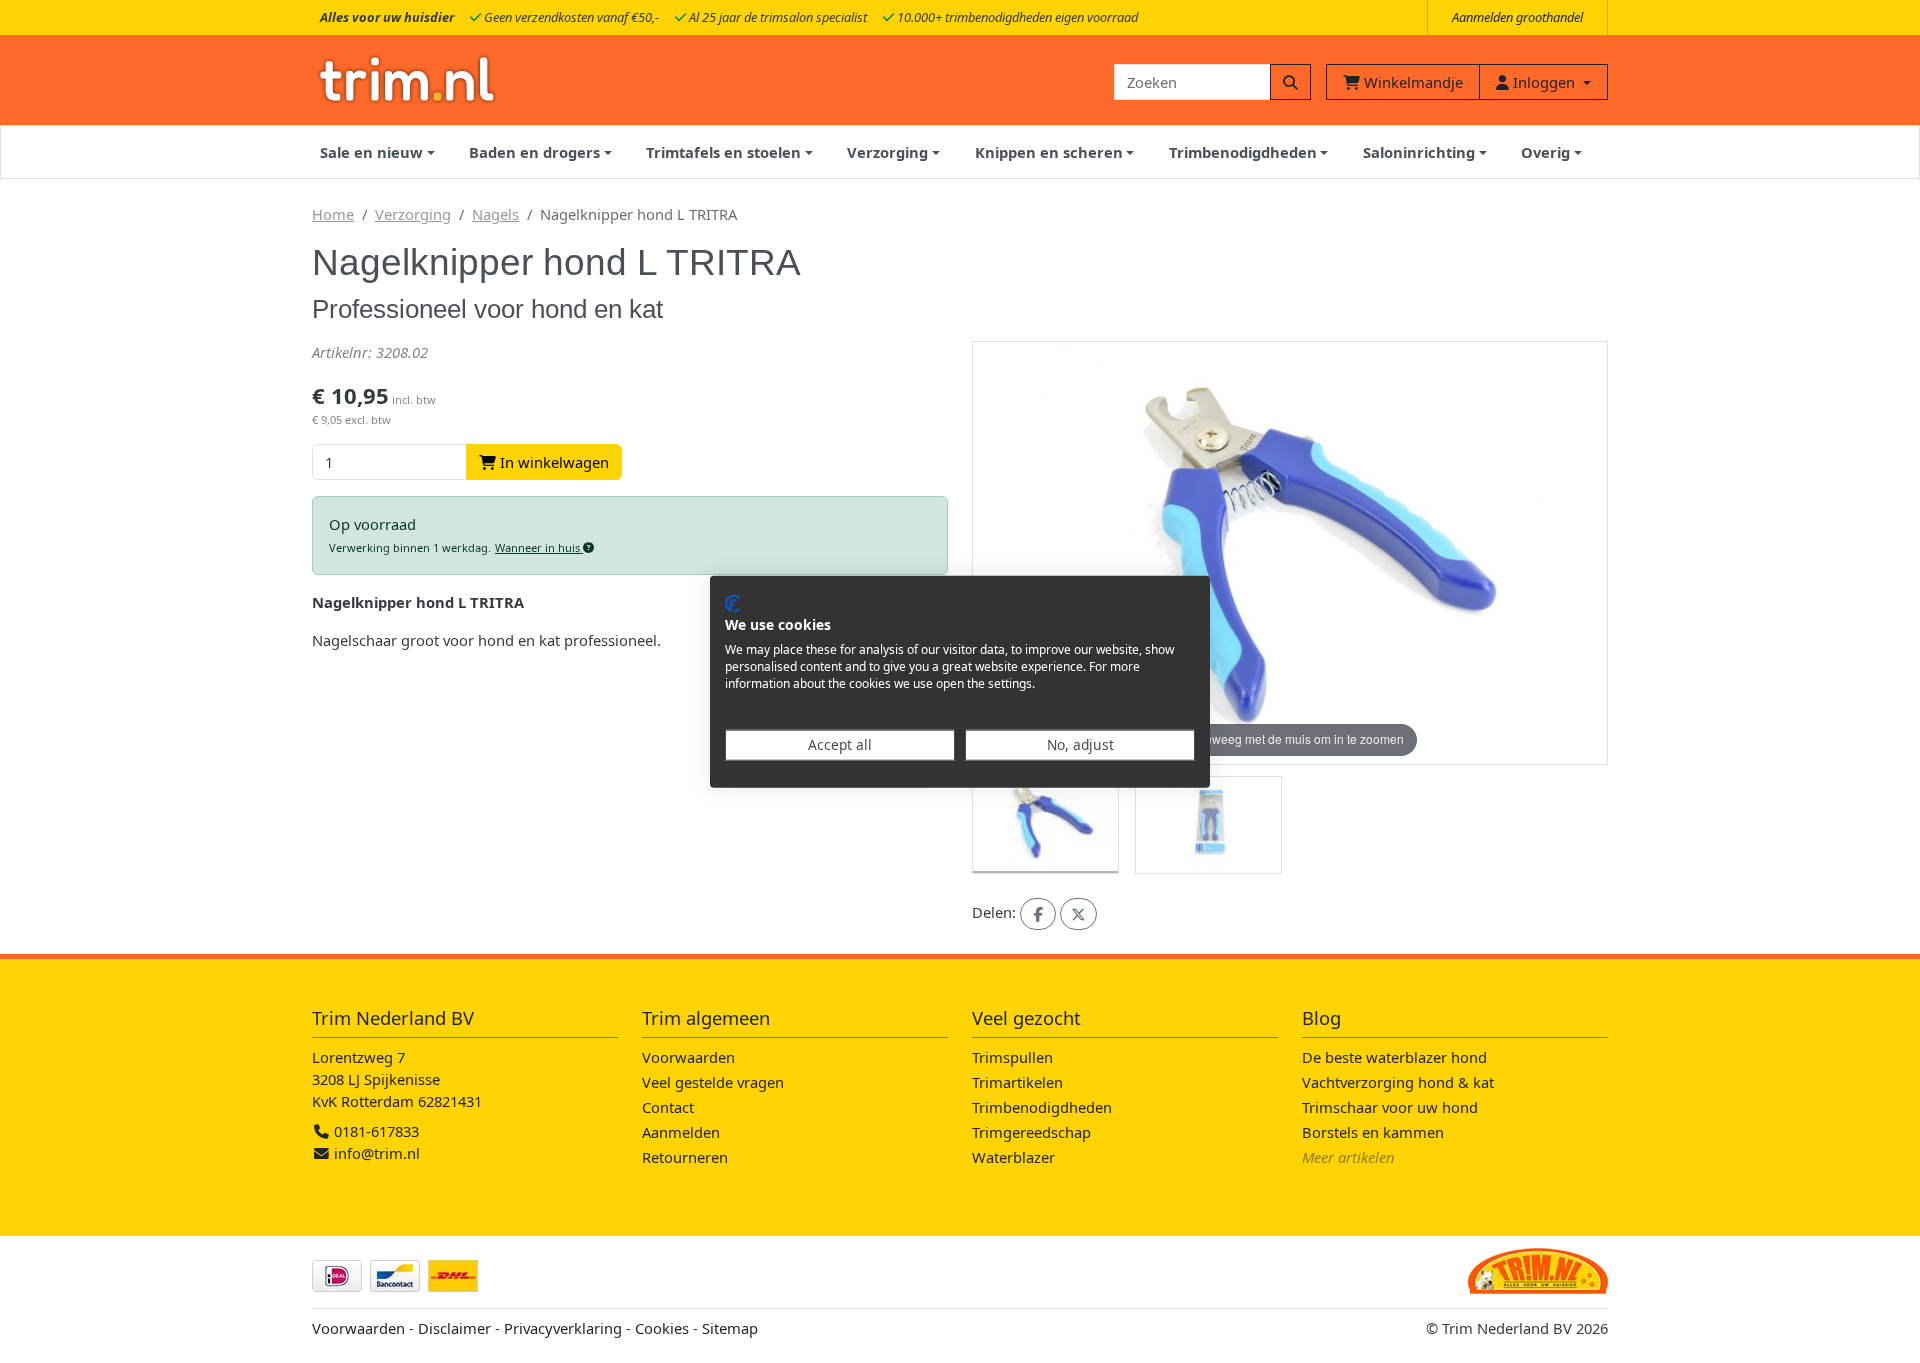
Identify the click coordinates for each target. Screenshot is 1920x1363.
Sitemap (730, 1328)
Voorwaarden (688, 1057)
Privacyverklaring (563, 1328)
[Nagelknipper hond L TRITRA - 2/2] (1208, 825)
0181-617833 (374, 1131)
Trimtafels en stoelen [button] (723, 152)
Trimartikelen (1017, 1082)
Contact (668, 1107)
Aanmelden (681, 1132)
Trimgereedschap (1031, 1132)
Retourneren (685, 1157)
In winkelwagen (552, 462)
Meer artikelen (1348, 1157)
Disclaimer (454, 1328)
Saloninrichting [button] (1419, 152)
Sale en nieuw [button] (371, 152)
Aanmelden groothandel (1517, 17)
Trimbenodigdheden (1042, 1107)
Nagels (495, 214)
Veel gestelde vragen (713, 1082)
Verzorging (413, 214)
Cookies (662, 1328)
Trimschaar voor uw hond (1390, 1107)
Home (333, 214)
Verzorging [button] (887, 152)
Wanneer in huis (539, 547)
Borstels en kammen (1373, 1132)
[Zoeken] (1290, 82)
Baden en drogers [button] (534, 152)
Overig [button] (1545, 152)
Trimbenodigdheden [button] (1243, 152)
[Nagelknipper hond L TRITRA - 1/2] (1045, 825)
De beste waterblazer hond (1394, 1057)
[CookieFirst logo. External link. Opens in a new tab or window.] (732, 603)
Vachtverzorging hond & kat (1398, 1082)
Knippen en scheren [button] (1049, 152)
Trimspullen (1012, 1057)
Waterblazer (1013, 1157)
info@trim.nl (377, 1153)
